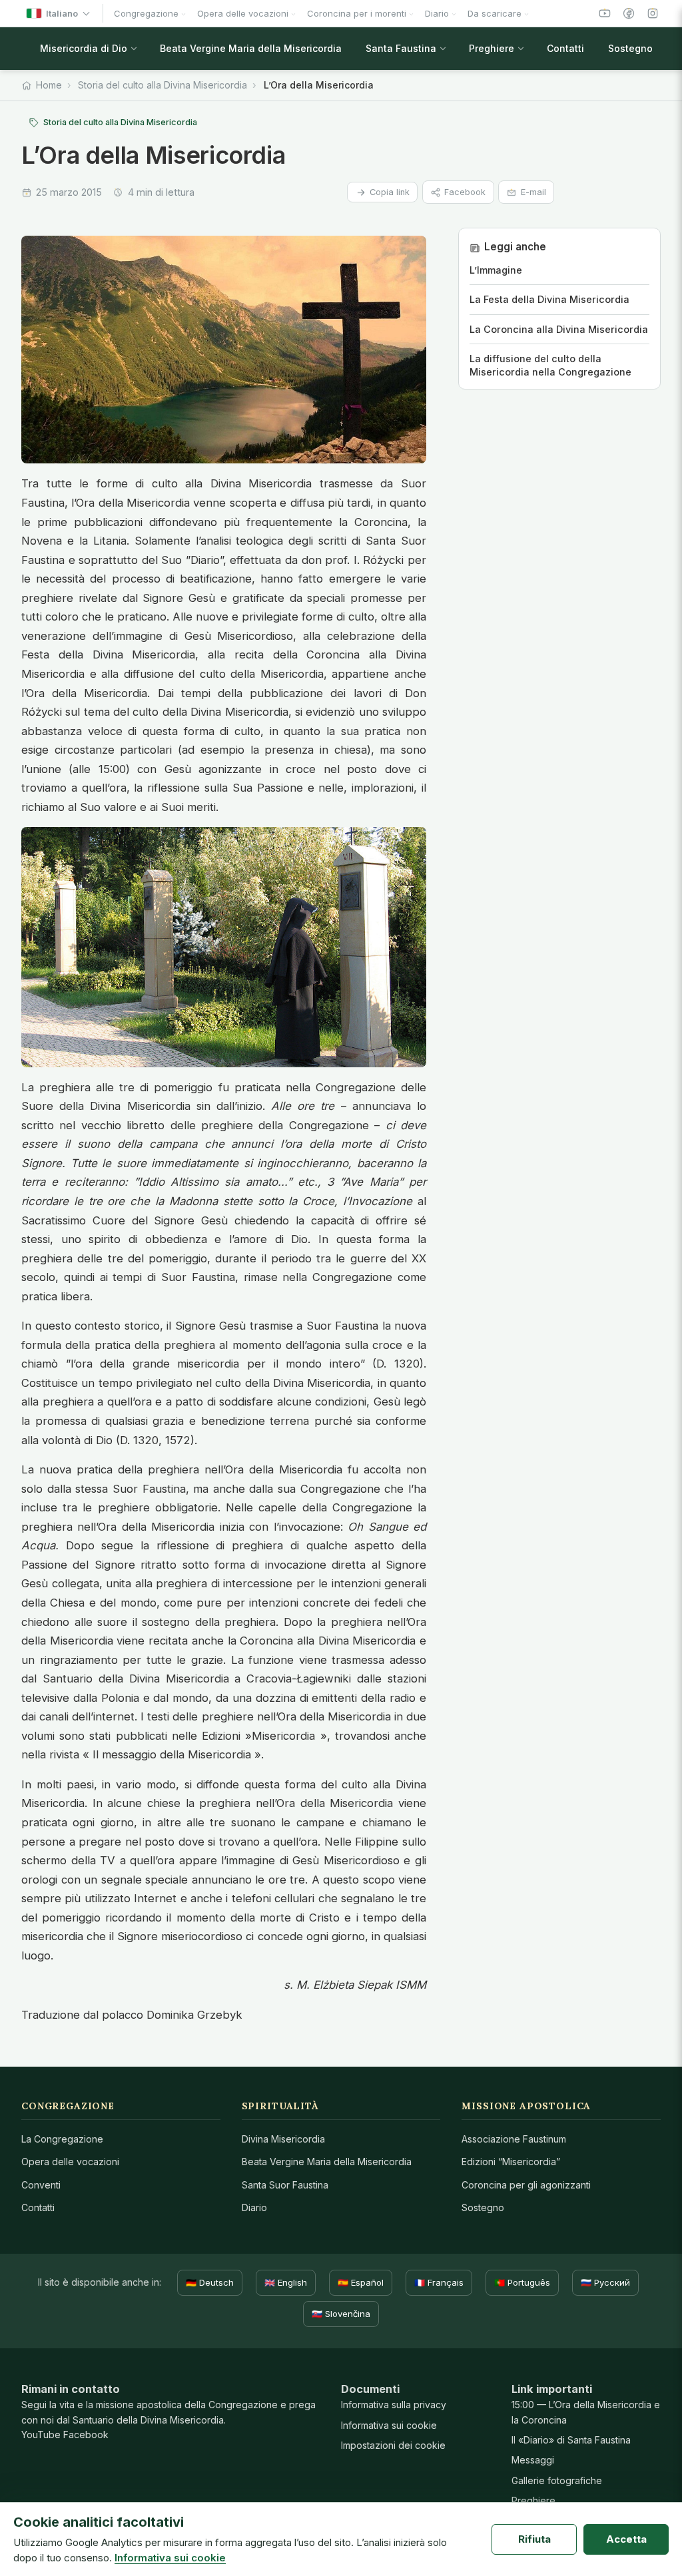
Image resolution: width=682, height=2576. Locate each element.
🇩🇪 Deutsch (210, 2282)
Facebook (465, 192)
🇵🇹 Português (522, 2282)
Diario (254, 2207)
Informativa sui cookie (389, 2425)
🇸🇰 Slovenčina (341, 2314)
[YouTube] (605, 13)
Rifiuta (534, 2539)
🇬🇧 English (286, 2282)
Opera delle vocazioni (70, 2162)
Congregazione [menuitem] (146, 13)
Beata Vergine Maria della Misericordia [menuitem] (251, 48)
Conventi (41, 2185)
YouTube (41, 2435)
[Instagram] (653, 13)
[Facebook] (629, 13)
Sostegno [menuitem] (630, 48)
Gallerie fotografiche (557, 2480)
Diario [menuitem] (437, 13)
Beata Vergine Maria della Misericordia (327, 2162)
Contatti (38, 2207)
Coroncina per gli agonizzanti (526, 2185)
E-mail (533, 192)
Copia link (390, 192)
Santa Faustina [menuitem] (401, 48)
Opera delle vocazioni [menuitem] (243, 13)
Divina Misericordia (283, 2139)
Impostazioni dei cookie (393, 2445)
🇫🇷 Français (439, 2282)
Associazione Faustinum (514, 2139)
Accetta (626, 2539)
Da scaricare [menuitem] (495, 13)
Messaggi (533, 2460)
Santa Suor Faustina (285, 2185)
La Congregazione (62, 2139)
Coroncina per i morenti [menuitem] (357, 13)
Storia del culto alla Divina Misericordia (163, 85)
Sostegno (483, 2207)
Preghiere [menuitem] (492, 48)
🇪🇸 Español (361, 2282)
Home (49, 85)
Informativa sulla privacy (394, 2405)
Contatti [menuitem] (565, 48)
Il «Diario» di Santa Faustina (571, 2440)
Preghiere (533, 2500)
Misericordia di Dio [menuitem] (84, 48)
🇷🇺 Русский (605, 2282)
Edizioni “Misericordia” (511, 2162)
